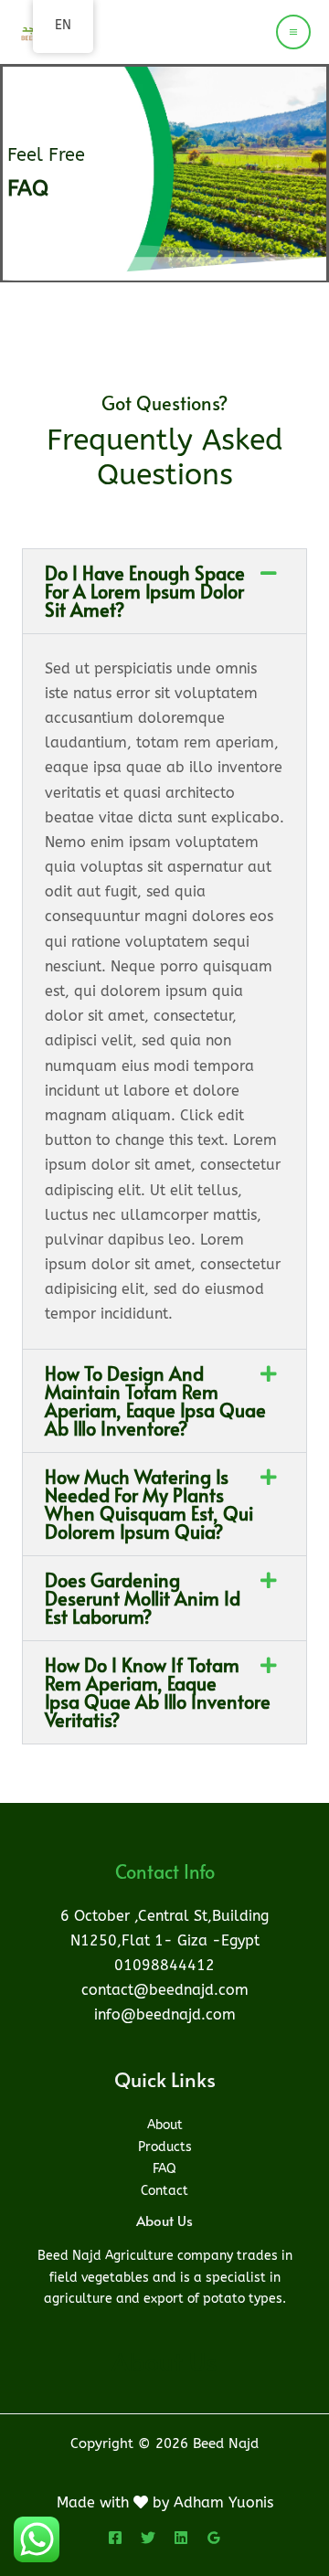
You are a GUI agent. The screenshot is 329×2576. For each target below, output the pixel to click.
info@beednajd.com (165, 2014)
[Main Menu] (293, 32)
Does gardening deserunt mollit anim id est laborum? (143, 1598)
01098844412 (164, 1965)
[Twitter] (148, 2538)
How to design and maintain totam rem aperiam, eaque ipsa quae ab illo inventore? (155, 1401)
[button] (164, 591)
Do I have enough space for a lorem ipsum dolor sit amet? (145, 591)
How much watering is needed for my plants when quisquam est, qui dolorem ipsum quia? (149, 1504)
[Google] (214, 2538)
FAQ (164, 2169)
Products (165, 2147)
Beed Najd (123, 24)
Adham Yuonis (223, 2502)
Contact (164, 2191)
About (165, 2125)
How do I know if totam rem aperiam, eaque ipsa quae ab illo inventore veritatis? (158, 1692)
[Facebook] (115, 2538)
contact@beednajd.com (165, 1990)
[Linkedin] (181, 2538)
